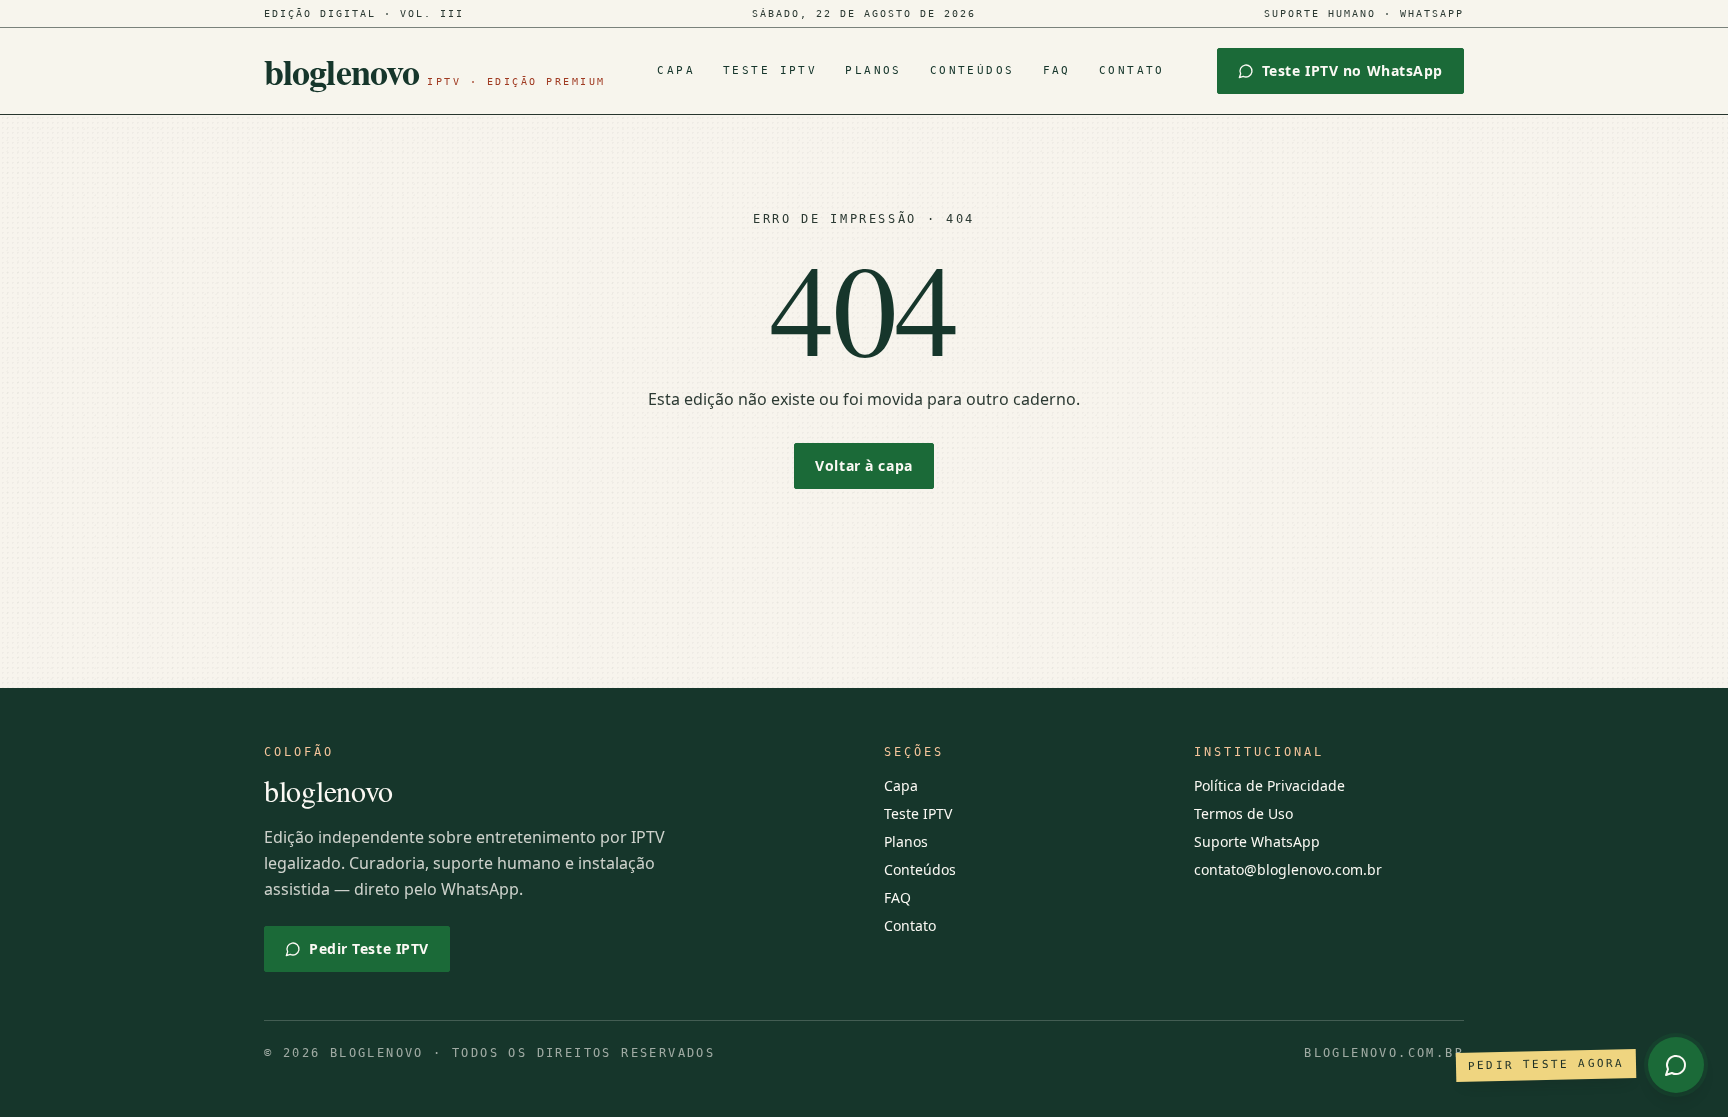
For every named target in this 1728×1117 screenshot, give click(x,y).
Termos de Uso (1243, 813)
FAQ (1057, 70)
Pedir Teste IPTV (369, 948)
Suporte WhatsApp (1257, 841)
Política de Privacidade (1269, 785)
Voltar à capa (863, 465)
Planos (873, 70)
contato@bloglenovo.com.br (1288, 869)
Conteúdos (972, 70)
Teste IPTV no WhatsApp (1352, 70)
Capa (676, 70)
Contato (1132, 70)
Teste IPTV (770, 70)
